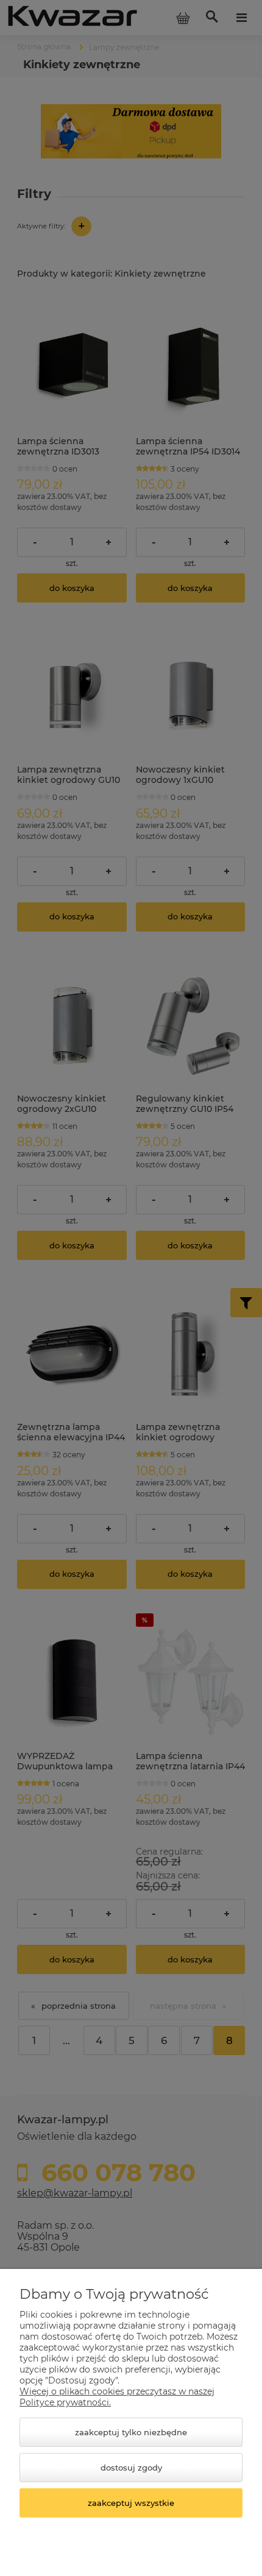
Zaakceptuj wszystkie (131, 2503)
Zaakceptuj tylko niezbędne (131, 2432)
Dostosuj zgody (131, 2468)
